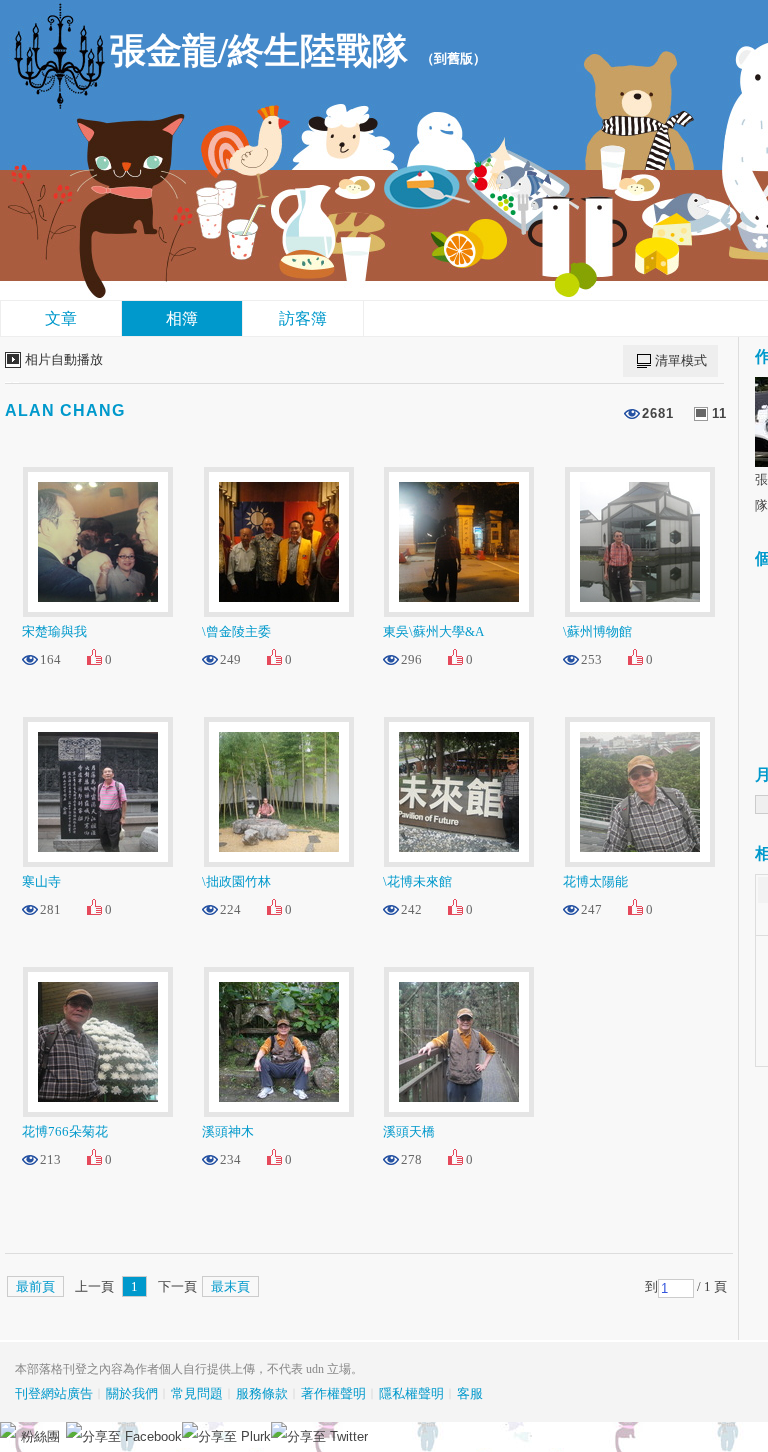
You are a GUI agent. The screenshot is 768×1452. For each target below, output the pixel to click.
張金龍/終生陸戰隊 (259, 51)
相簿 (182, 318)
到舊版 (453, 58)
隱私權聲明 (411, 1393)
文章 (61, 318)
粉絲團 (40, 1436)
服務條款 (262, 1393)
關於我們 (132, 1393)
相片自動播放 (64, 359)
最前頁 (35, 1286)
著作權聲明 (333, 1393)
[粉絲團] (8, 1430)
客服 (470, 1393)
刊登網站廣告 (54, 1393)
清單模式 (681, 360)
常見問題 (197, 1393)
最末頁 (230, 1286)
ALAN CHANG (65, 410)
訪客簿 (303, 318)
